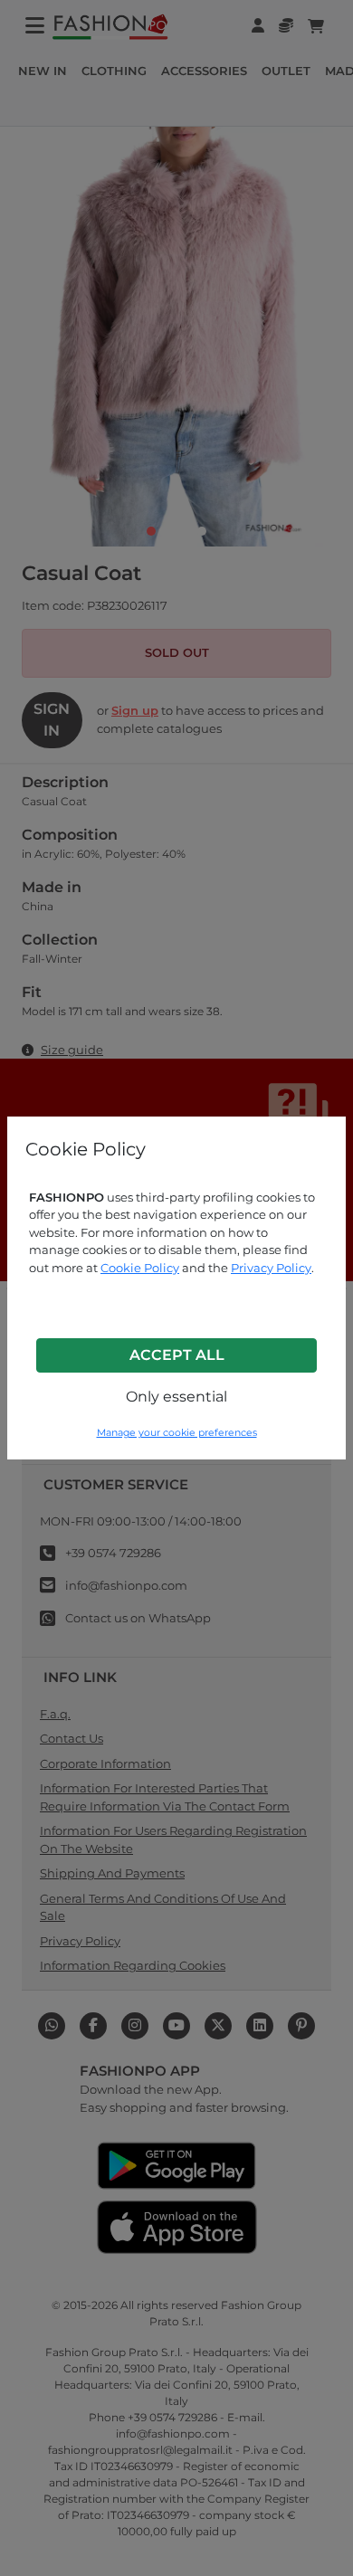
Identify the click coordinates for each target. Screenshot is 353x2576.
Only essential (176, 1397)
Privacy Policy (271, 1268)
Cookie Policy (140, 1268)
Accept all (177, 1355)
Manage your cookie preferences (177, 1433)
